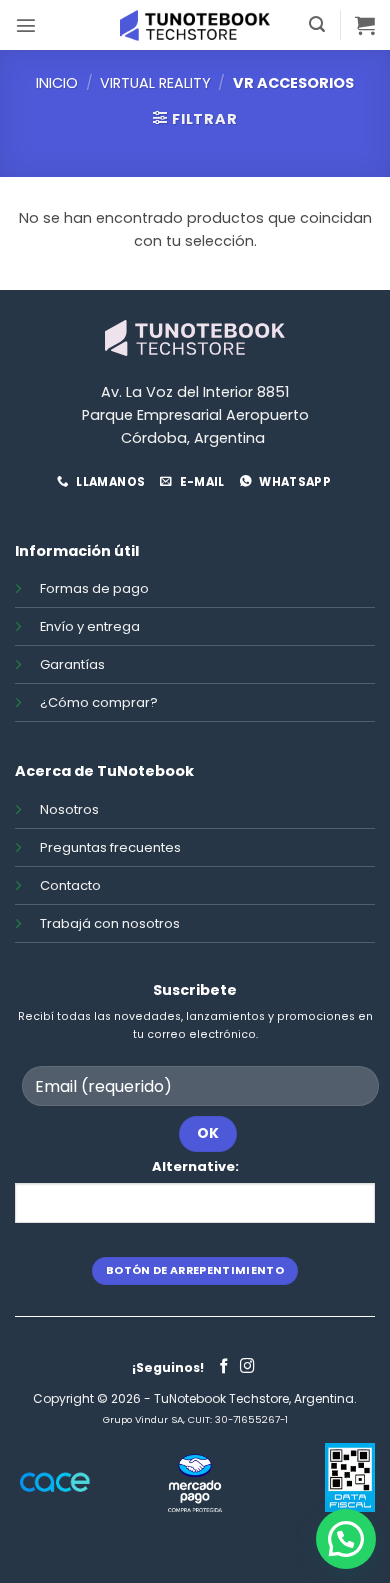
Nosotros (69, 809)
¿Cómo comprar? (99, 702)
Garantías (72, 664)
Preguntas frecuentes (110, 847)
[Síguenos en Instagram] (247, 1367)
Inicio (57, 83)
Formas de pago (94, 588)
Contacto (70, 885)
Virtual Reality (155, 83)
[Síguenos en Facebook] (224, 1367)
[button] (26, 25)
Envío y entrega (90, 626)
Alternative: (195, 1166)
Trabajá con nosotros (110, 923)
